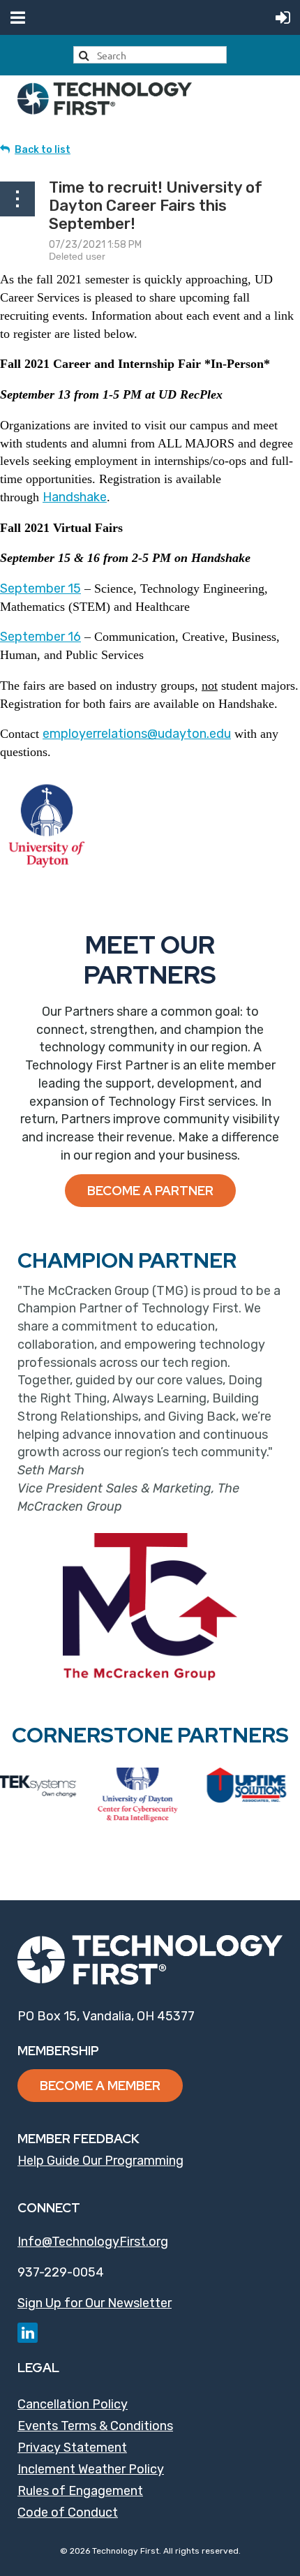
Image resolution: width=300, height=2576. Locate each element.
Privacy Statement (72, 2448)
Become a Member (100, 2086)
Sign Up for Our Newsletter (95, 2303)
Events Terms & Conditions (95, 2426)
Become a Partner (150, 1191)
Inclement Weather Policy (91, 2469)
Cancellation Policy (73, 2404)
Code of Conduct (68, 2512)
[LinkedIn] (28, 2333)
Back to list (43, 150)
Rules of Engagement (80, 2491)
